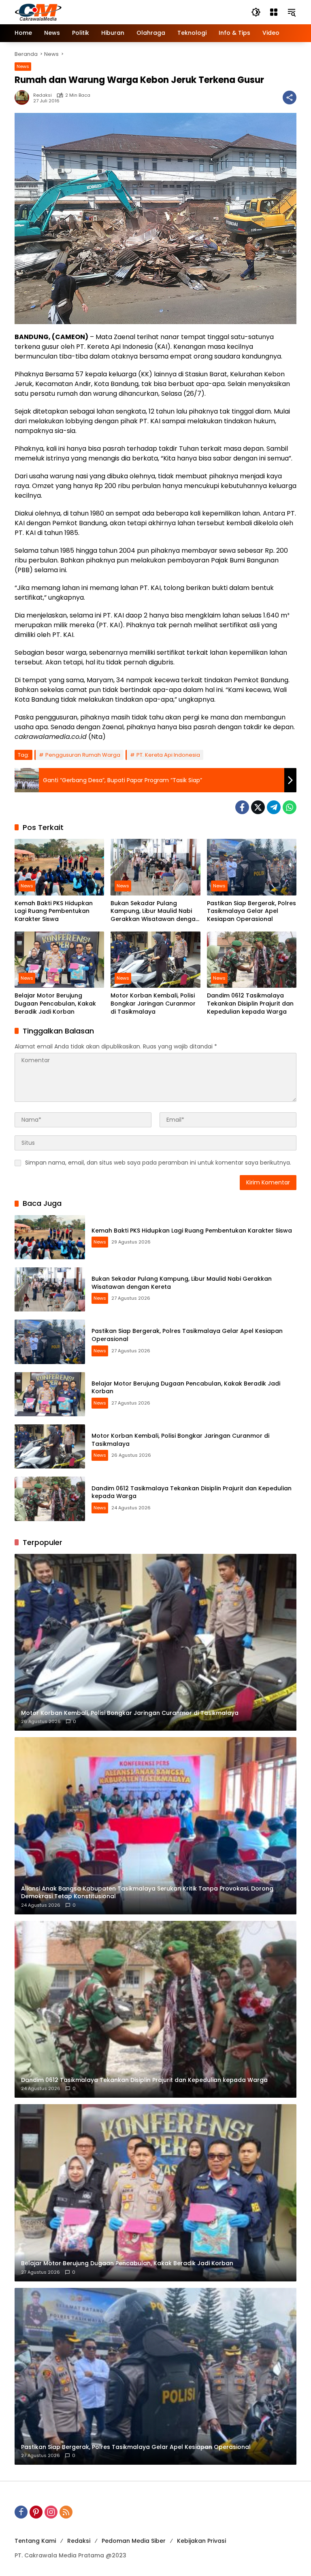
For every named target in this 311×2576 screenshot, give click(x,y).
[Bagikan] (290, 98)
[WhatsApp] (290, 807)
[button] (256, 12)
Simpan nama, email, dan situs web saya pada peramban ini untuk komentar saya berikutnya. (158, 1163)
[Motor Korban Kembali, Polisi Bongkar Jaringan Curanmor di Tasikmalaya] (155, 960)
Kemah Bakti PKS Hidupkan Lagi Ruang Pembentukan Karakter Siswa (54, 911)
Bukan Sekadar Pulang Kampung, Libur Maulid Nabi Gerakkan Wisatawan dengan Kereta (155, 911)
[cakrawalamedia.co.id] (85, 12)
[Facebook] (242, 807)
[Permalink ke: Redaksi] (24, 98)
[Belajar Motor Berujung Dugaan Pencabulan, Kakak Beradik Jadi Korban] (59, 960)
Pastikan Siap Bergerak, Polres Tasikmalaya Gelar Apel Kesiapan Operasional (251, 911)
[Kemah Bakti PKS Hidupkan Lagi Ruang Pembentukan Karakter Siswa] (59, 867)
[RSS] (66, 2512)
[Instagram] (51, 2512)
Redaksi (43, 95)
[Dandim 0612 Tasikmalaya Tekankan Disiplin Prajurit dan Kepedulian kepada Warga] (252, 960)
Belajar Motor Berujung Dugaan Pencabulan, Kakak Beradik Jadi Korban (55, 1004)
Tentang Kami (35, 2541)
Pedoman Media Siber (134, 2541)
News (23, 66)
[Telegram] (274, 807)
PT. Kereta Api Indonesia (168, 755)
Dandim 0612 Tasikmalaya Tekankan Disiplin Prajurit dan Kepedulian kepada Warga (250, 1004)
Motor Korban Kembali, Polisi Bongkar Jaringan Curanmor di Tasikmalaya (153, 1004)
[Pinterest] (36, 2512)
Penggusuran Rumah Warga (83, 755)
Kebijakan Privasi (201, 2541)
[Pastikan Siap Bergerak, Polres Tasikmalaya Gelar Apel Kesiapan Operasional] (252, 867)
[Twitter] (258, 807)
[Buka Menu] (274, 12)
